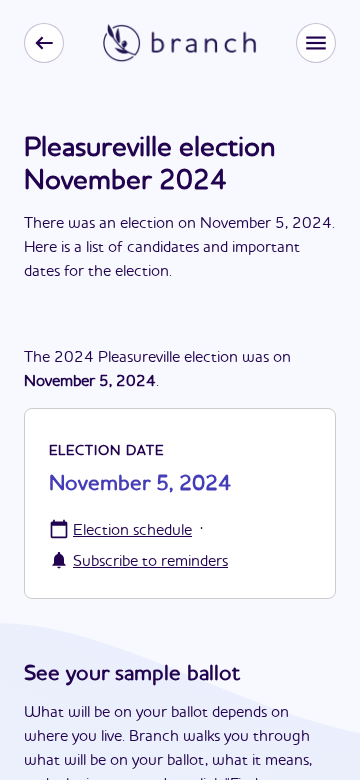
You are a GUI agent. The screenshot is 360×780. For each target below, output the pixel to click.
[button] (316, 43)
